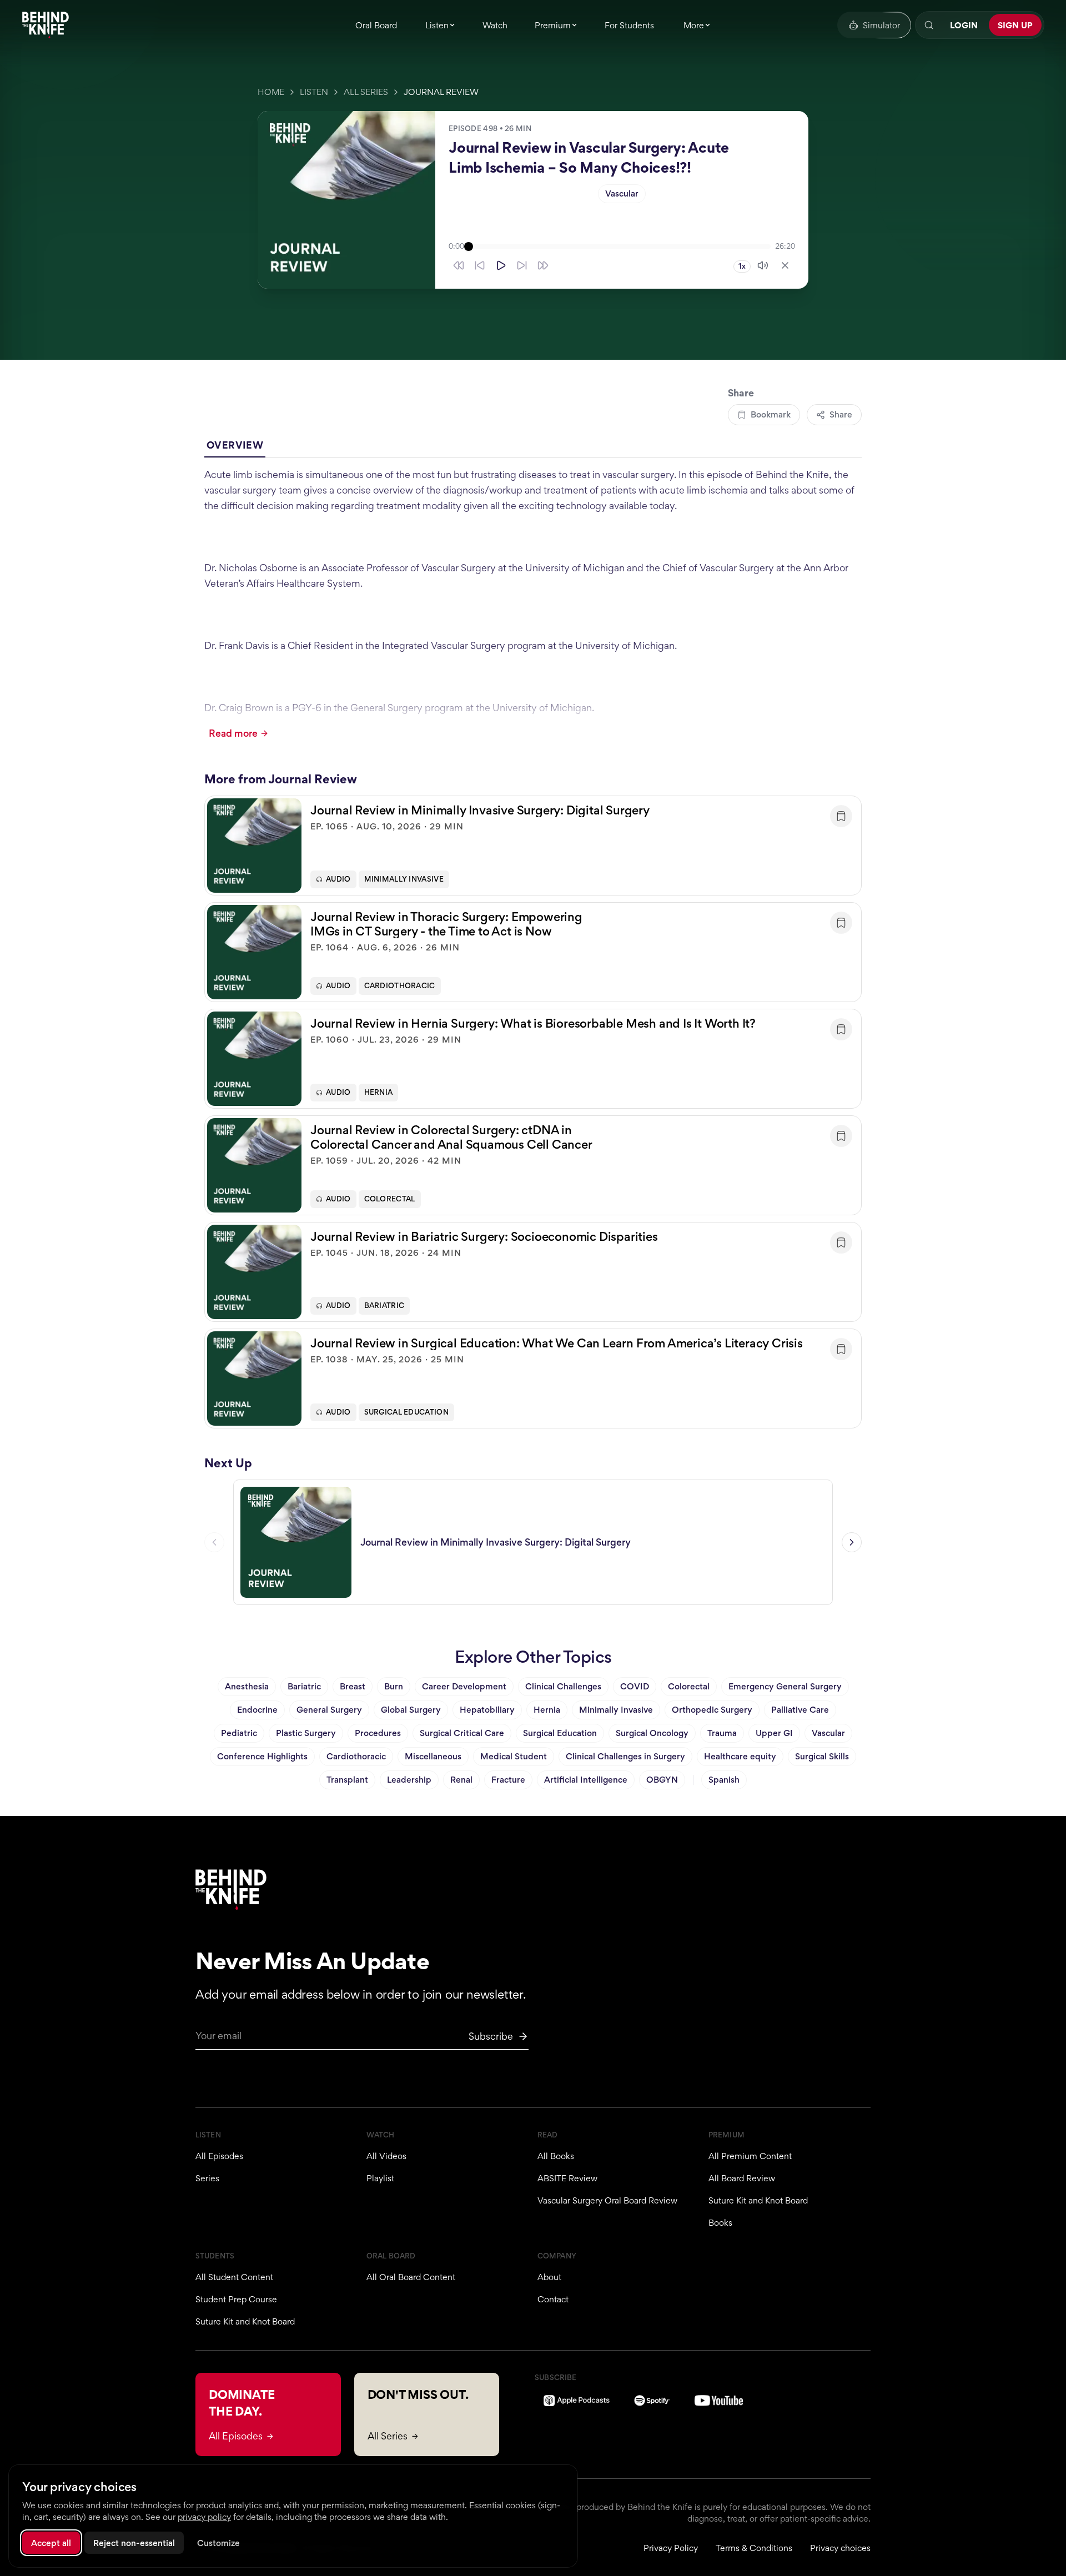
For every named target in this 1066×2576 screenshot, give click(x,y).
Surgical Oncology (652, 1733)
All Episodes (219, 2156)
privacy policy (204, 2517)
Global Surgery (411, 1710)
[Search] (929, 25)
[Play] (501, 265)
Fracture (508, 1780)
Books (720, 2223)
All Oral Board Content (411, 2277)
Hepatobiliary (487, 1710)
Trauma (722, 1733)
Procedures (378, 1733)
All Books (556, 2156)
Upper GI (774, 1733)
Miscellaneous (433, 1756)
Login (964, 25)
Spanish (724, 1780)
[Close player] (785, 265)
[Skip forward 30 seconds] (543, 265)
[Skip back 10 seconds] (480, 265)
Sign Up (1015, 25)
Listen (314, 92)
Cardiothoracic (400, 986)
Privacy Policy (671, 2548)
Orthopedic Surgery (712, 1710)
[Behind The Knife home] (46, 25)
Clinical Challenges (563, 1686)
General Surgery (329, 1710)
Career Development (464, 1686)
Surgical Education (406, 1412)
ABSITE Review (567, 2178)
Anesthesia (247, 1686)
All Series (366, 92)
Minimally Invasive (404, 879)
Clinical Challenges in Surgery (625, 1756)
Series (207, 2178)
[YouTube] (719, 2401)
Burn (394, 1686)
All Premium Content (750, 2156)
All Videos (386, 2156)
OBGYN (662, 1780)
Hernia (379, 1092)
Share (841, 414)
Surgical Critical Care (462, 1733)
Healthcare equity (740, 1756)
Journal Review (441, 92)
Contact (553, 2299)
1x (742, 266)
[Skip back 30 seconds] (459, 265)
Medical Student (514, 1756)
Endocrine (257, 1710)
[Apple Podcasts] (577, 2401)
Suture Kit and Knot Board (758, 2200)
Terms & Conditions (754, 2548)
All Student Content (234, 2277)
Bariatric (384, 1305)
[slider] (620, 246)
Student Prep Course (236, 2299)
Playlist (380, 2178)
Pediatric (239, 1733)
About (549, 2277)
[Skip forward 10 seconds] (522, 265)
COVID (635, 1686)
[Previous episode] (214, 1542)
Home (271, 92)
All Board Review (742, 2178)
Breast (353, 1686)
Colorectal (390, 1199)
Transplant (347, 1780)
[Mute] (763, 265)
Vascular (622, 193)
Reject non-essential (134, 2543)
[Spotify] (652, 2401)
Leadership (409, 1780)
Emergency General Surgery (785, 1686)
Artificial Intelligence (586, 1780)
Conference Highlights (262, 1756)
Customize (218, 2543)
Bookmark (771, 414)
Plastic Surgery (306, 1733)
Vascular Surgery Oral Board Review (607, 2200)
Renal (461, 1780)
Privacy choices (840, 2548)
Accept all (51, 2543)
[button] (533, 846)
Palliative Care (800, 1710)
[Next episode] (852, 1542)
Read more (233, 733)
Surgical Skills (822, 1756)
